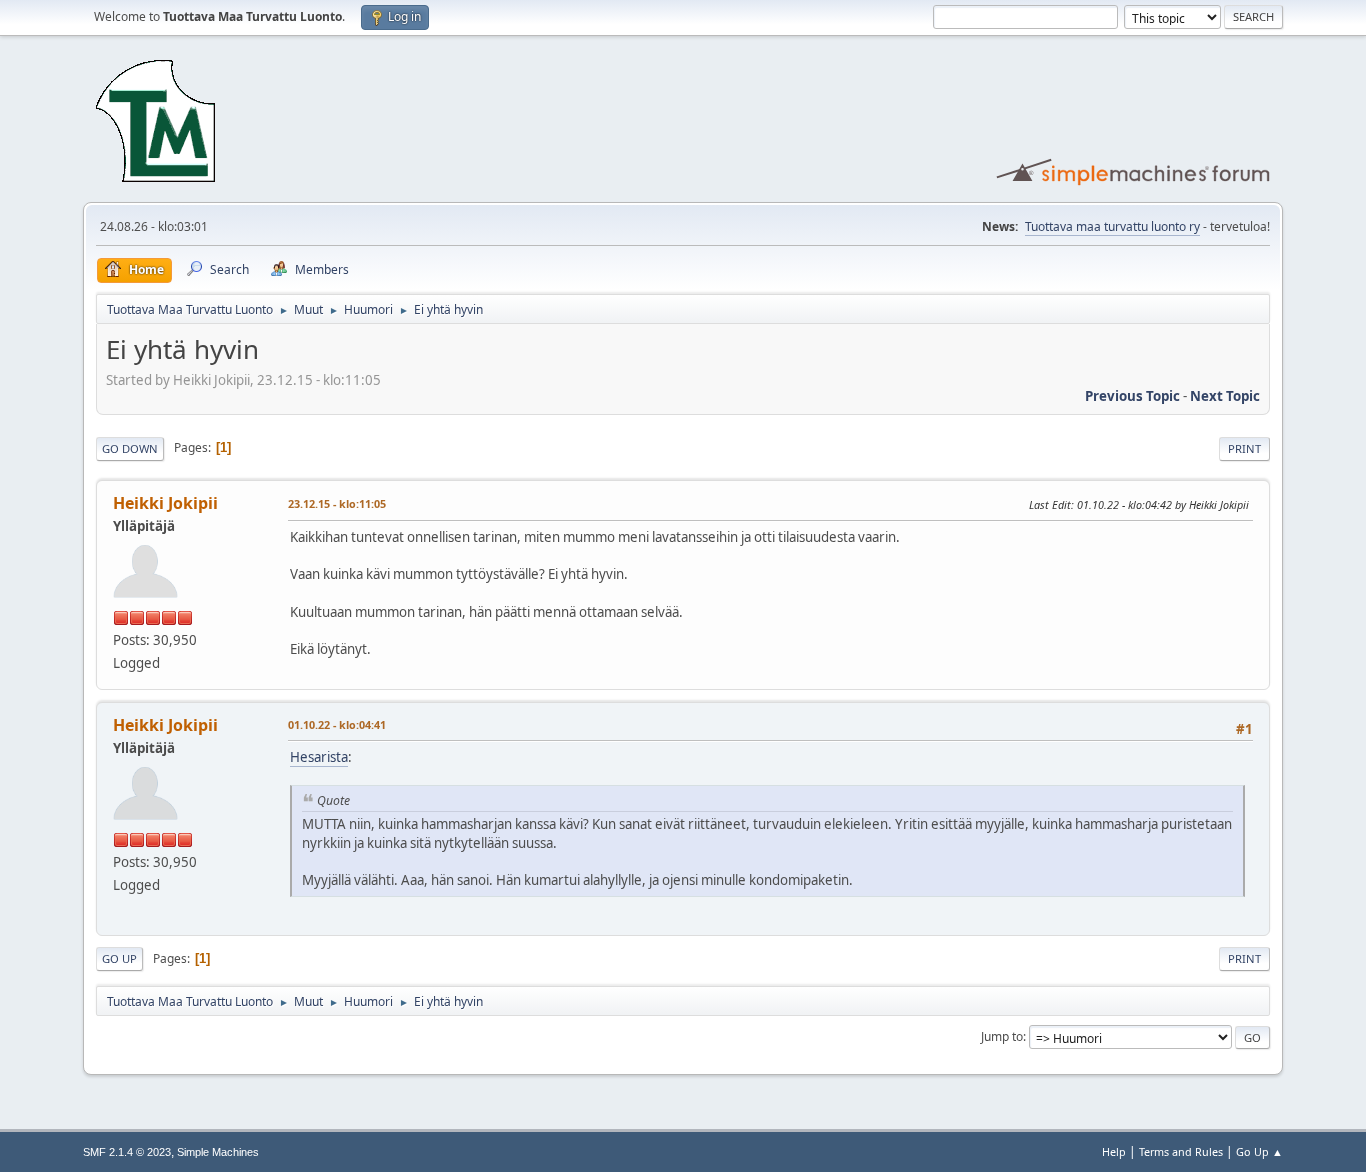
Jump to (1002, 1036)
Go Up (119, 958)
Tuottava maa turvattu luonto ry (1112, 226)
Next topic (1225, 396)
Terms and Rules (1181, 1151)
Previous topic (1132, 396)
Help (1114, 1151)
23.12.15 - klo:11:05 (337, 503)
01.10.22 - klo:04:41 (337, 724)
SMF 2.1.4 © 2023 (127, 1152)
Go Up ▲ (1259, 1151)
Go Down (130, 448)
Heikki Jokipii (165, 503)
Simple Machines (218, 1152)
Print (1244, 448)
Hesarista (319, 757)
